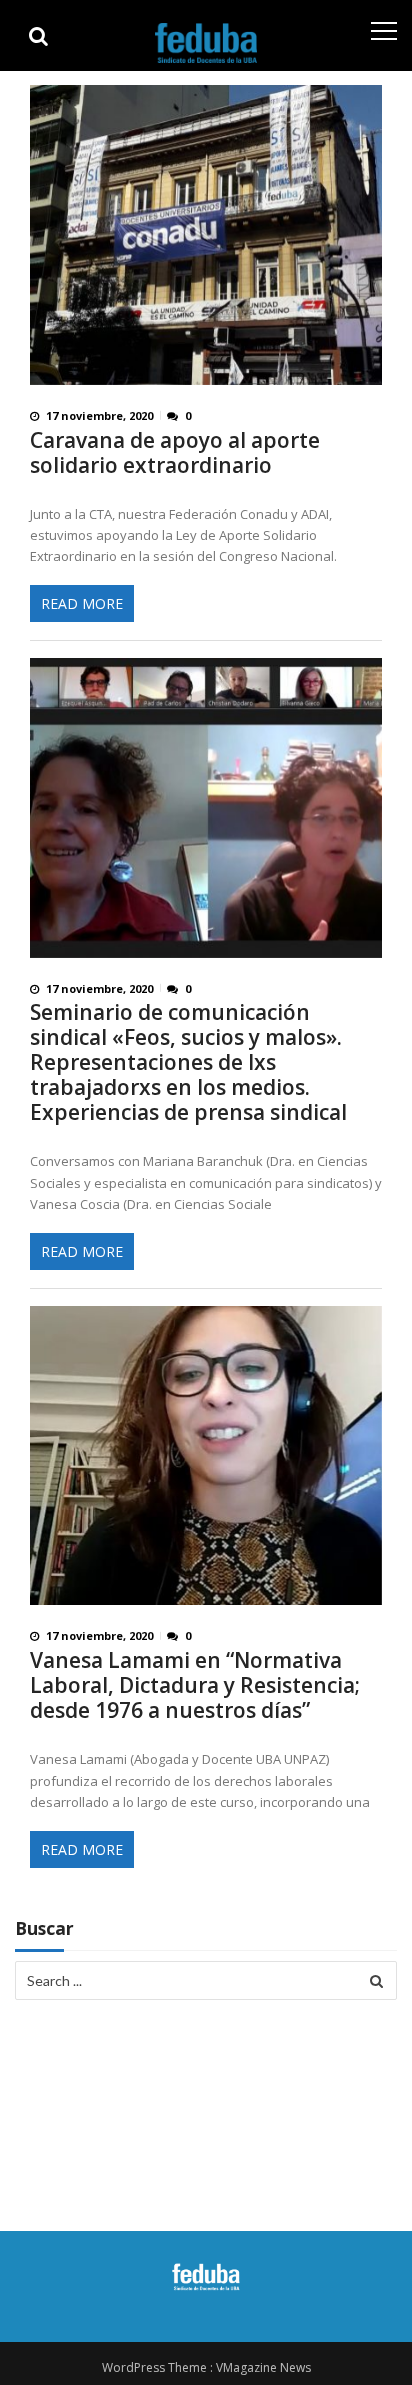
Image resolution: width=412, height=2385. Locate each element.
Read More (82, 603)
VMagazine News (263, 2367)
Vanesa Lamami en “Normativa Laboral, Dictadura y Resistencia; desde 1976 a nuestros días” (195, 1685)
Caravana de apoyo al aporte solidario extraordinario (175, 453)
